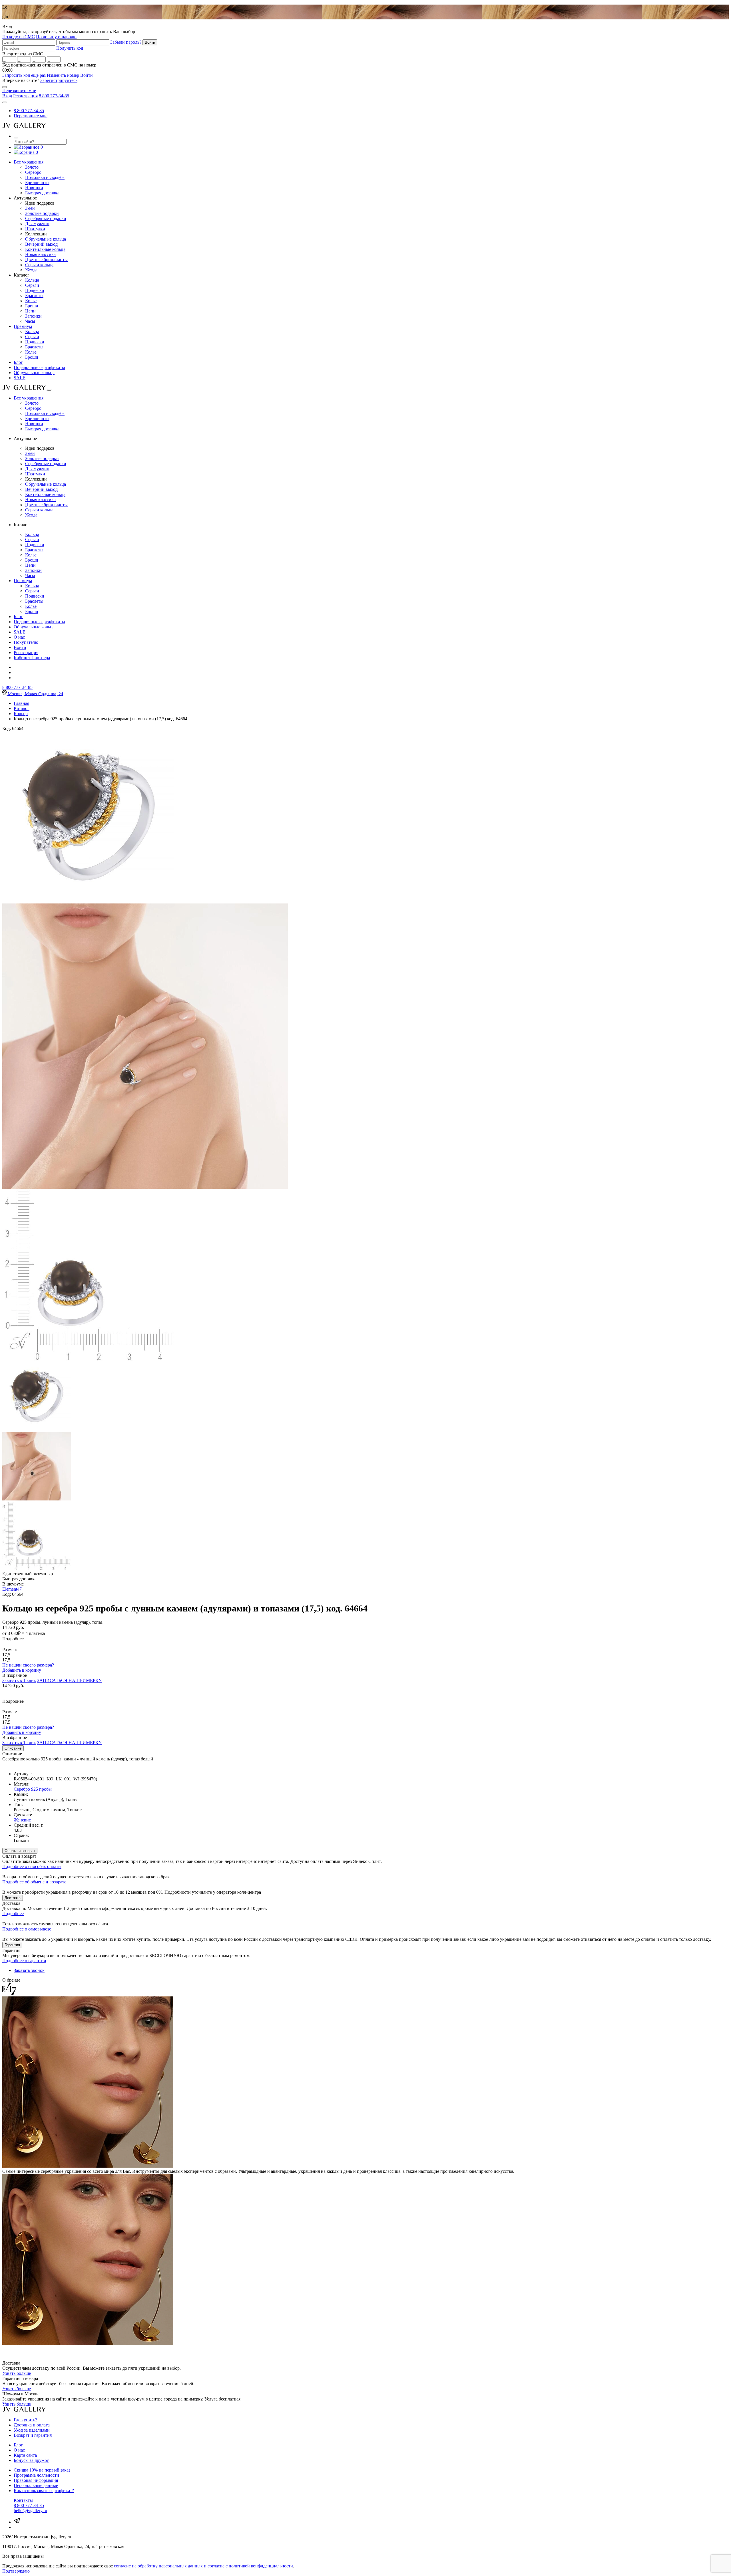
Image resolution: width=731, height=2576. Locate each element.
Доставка (13, 1898)
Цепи (30, 311)
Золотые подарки (42, 213)
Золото (32, 167)
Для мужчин (37, 224)
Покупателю (26, 642)
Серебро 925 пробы (33, 1789)
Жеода (31, 270)
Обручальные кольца (46, 239)
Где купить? (25, 2420)
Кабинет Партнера (32, 658)
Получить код (70, 48)
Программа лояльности (36, 2475)
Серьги (32, 285)
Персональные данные (36, 2485)
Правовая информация (36, 2480)
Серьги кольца (39, 265)
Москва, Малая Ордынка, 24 (35, 694)
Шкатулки (35, 229)
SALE (20, 378)
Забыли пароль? (126, 42)
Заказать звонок (29, 1970)
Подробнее (13, 1914)
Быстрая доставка (42, 193)
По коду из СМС (19, 37)
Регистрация (25, 96)
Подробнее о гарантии (24, 1961)
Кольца (32, 280)
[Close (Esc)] (5, 87)
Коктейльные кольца (45, 249)
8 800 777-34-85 (54, 96)
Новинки (34, 188)
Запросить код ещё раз (24, 75)
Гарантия (12, 1945)
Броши (32, 306)
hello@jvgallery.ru (30, 2511)
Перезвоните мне (19, 91)
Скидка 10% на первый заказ (42, 2470)
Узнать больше (17, 2373)
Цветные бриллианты (46, 260)
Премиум (23, 326)
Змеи (30, 208)
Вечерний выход (41, 244)
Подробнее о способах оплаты (32, 1866)
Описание (13, 1748)
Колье (31, 301)
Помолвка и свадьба (45, 177)
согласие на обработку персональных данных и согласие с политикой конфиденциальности (203, 2566)
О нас (19, 637)
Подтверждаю (16, 2571)
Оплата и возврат (20, 1851)
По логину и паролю (56, 37)
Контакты (23, 2500)
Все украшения (29, 162)
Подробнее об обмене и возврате (34, 1882)
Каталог (22, 708)
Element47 (12, 1589)
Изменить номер (63, 75)
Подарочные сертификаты (39, 367)
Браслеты (34, 295)
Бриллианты (37, 182)
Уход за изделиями (32, 2430)
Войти (87, 75)
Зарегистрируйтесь (59, 80)
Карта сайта (25, 2455)
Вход (7, 96)
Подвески (35, 290)
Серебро (33, 172)
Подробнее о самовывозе (27, 1929)
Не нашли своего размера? (28, 1665)
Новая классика (40, 254)
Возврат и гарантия (33, 2435)
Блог (18, 362)
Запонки (33, 316)
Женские (22, 1820)
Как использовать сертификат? (44, 2491)
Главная (21, 703)
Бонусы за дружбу (31, 2460)
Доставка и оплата (32, 2425)
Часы (30, 321)
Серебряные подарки (46, 218)
